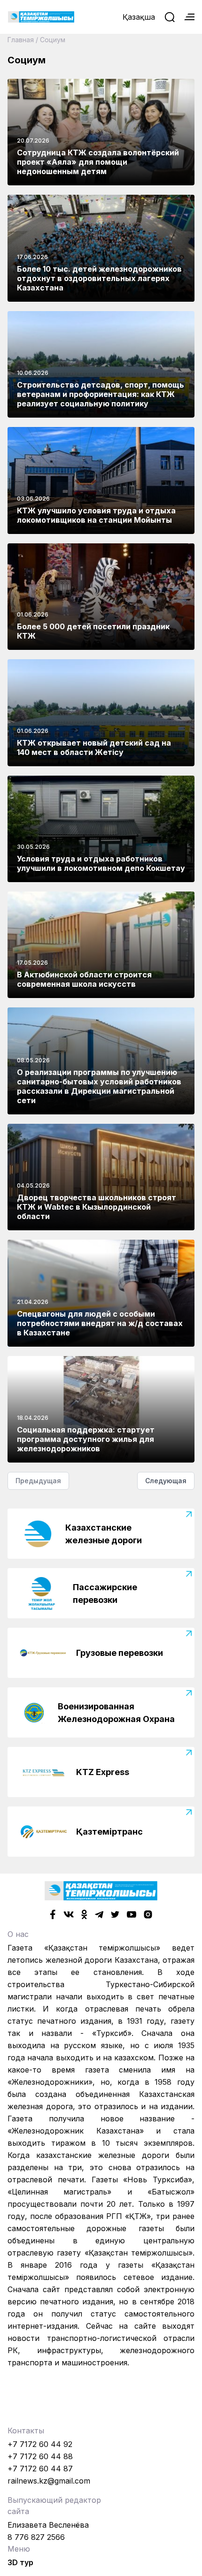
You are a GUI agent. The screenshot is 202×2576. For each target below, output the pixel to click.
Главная (21, 40)
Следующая (166, 1481)
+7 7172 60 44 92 (40, 2444)
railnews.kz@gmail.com (49, 2481)
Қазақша (139, 17)
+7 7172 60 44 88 (40, 2456)
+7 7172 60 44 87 (40, 2469)
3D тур (20, 2562)
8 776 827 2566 (36, 2537)
